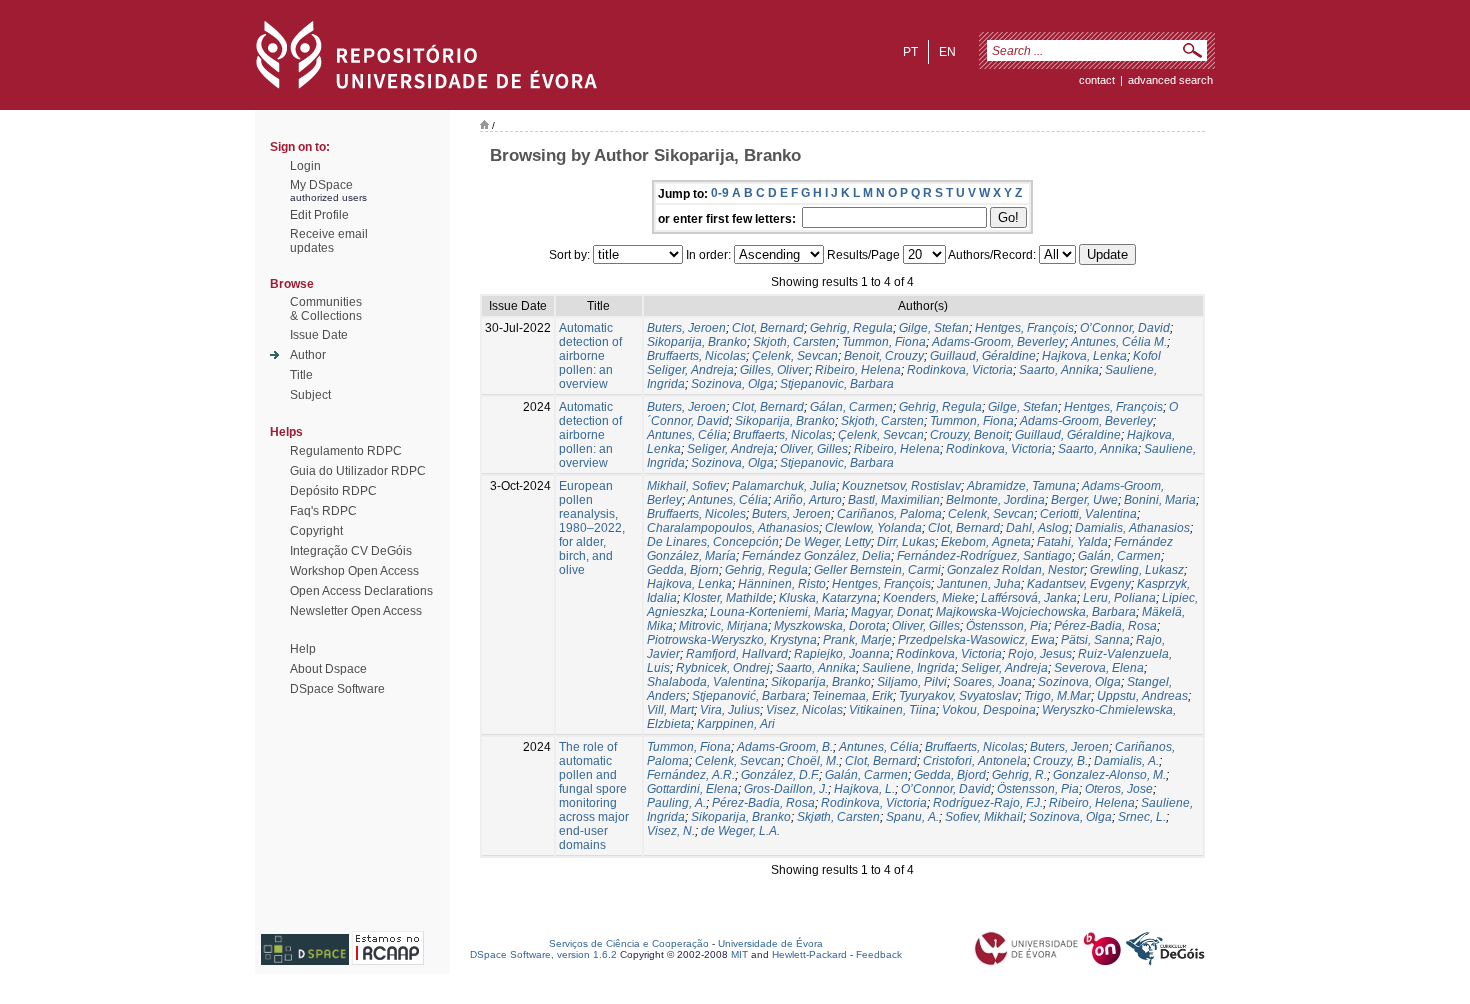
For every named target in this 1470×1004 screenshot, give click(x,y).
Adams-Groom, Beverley (998, 342)
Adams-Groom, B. (785, 747)
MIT (739, 954)
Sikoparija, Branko (697, 342)
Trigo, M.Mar (1057, 696)
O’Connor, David (1125, 328)
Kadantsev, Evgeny (1079, 584)
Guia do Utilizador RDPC (358, 471)
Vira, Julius (730, 710)
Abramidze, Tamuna (1021, 486)
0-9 (720, 193)
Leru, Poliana (1119, 598)
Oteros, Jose (1119, 789)
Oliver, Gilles (814, 449)
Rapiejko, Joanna (842, 654)
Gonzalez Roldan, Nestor (1015, 570)
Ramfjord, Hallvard (737, 654)
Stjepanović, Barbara (749, 696)
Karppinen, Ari (736, 724)
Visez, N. (671, 831)
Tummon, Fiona (884, 342)
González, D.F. (780, 775)
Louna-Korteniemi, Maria (777, 612)
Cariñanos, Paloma (889, 514)
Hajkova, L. (864, 789)
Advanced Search (1170, 80)
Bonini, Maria (1160, 500)
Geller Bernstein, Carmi (877, 570)
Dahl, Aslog (1037, 528)
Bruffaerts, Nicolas (696, 356)
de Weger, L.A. (740, 831)
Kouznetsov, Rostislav (901, 486)
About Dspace (328, 669)
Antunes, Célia (687, 435)
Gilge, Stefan (934, 328)
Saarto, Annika (1059, 370)
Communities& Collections (326, 309)
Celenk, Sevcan (991, 514)
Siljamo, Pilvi (912, 682)
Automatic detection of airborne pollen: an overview (590, 356)
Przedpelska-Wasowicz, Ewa (976, 640)
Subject (310, 395)
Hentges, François (1024, 328)
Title (301, 375)
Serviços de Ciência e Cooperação (629, 943)
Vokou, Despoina (989, 710)
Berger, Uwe (1084, 500)
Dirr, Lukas (906, 542)
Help (303, 649)
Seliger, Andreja (730, 449)
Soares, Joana (992, 682)
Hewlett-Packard (809, 954)
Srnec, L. (1142, 817)
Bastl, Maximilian (894, 500)
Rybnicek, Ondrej (723, 668)
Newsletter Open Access (356, 611)
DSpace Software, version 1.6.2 (543, 954)
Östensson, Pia (1007, 626)
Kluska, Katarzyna (828, 598)
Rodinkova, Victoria (960, 370)
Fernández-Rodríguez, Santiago (984, 556)
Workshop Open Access (354, 571)
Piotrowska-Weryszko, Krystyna (732, 640)
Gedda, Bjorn (683, 570)
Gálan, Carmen (851, 407)
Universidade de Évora (770, 943)
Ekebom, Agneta (986, 542)
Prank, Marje (857, 640)
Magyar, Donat (890, 612)
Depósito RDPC (333, 491)
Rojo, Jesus (1040, 654)
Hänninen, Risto (782, 584)
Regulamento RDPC (346, 451)
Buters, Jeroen (686, 328)
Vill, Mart (670, 710)
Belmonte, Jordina (995, 500)
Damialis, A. (1126, 761)
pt (910, 52)
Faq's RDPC (323, 511)
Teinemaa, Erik (852, 696)
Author (308, 355)
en (947, 52)
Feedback (879, 954)
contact (1097, 80)
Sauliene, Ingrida (908, 668)
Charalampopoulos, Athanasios (733, 528)
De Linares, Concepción (713, 542)
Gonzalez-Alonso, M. (1109, 775)
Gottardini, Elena (692, 789)
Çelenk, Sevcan (795, 356)
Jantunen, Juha (979, 584)
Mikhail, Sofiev (686, 486)
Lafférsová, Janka (1029, 598)
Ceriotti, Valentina (1088, 514)
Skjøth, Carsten (838, 817)
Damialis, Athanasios (1132, 528)
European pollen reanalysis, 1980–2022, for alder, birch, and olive (592, 528)
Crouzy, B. (1060, 761)
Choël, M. (813, 761)
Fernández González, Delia (816, 556)
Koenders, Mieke (929, 598)
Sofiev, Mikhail (984, 817)
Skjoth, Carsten (794, 342)
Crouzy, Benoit (969, 435)
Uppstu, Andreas (1142, 696)
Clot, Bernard (768, 328)
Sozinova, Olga (732, 384)
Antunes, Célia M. (1119, 342)
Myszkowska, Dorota (830, 626)
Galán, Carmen (1119, 556)
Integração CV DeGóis (351, 551)
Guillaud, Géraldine (983, 356)
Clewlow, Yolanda (873, 528)
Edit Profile (319, 215)
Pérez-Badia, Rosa (1105, 626)
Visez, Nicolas (804, 710)
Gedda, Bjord (950, 775)
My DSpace (321, 185)
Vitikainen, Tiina (892, 710)
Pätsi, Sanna (1095, 640)
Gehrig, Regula (851, 328)
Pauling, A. (676, 803)
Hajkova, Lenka (1084, 356)
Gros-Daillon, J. (786, 789)
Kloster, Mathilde (728, 598)
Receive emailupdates (329, 241)
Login (305, 166)
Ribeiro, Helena (858, 370)
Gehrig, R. (1019, 775)
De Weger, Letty (828, 542)
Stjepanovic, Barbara (837, 384)
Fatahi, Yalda (1072, 542)
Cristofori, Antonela (975, 761)
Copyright (316, 531)
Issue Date (319, 335)
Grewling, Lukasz (1137, 570)
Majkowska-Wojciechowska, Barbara (1036, 612)
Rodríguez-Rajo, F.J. (988, 803)
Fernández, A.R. (691, 775)
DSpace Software (337, 689)
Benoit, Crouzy (884, 356)
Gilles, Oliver (774, 370)
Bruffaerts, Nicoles (696, 514)
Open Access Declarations (361, 591)
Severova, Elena (1099, 668)
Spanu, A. (912, 817)
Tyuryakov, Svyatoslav (958, 696)
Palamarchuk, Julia (784, 486)
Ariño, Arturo (808, 500)
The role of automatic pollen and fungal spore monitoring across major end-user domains (594, 796)
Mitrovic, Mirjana (723, 626)
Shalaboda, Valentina (706, 682)
